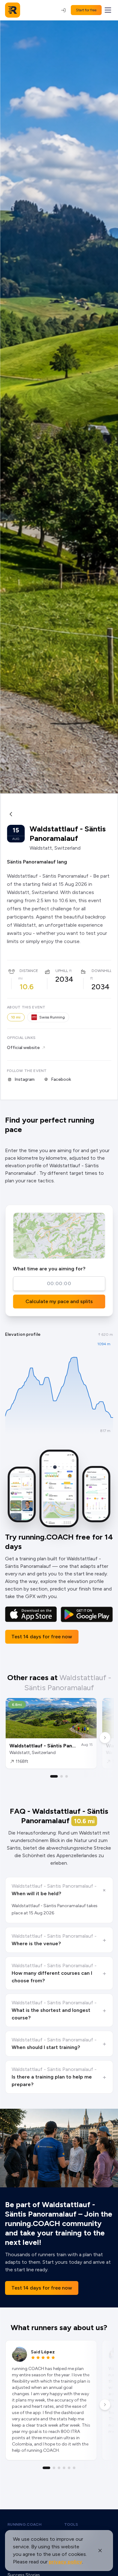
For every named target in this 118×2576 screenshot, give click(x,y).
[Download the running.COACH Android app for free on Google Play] (87, 1614)
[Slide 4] (64, 2468)
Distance (29, 971)
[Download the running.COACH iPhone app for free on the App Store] (31, 1614)
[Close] (100, 2551)
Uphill (62, 971)
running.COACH (25, 2524)
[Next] (105, 1738)
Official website (23, 1048)
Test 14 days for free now (42, 1637)
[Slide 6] (74, 2468)
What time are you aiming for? (49, 1269)
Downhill (102, 971)
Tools (71, 2524)
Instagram (25, 1079)
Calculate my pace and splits (59, 1301)
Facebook (61, 1079)
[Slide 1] (54, 1776)
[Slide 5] (69, 2468)
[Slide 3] (67, 1776)
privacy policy (65, 2562)
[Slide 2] (62, 1776)
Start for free (86, 10)
